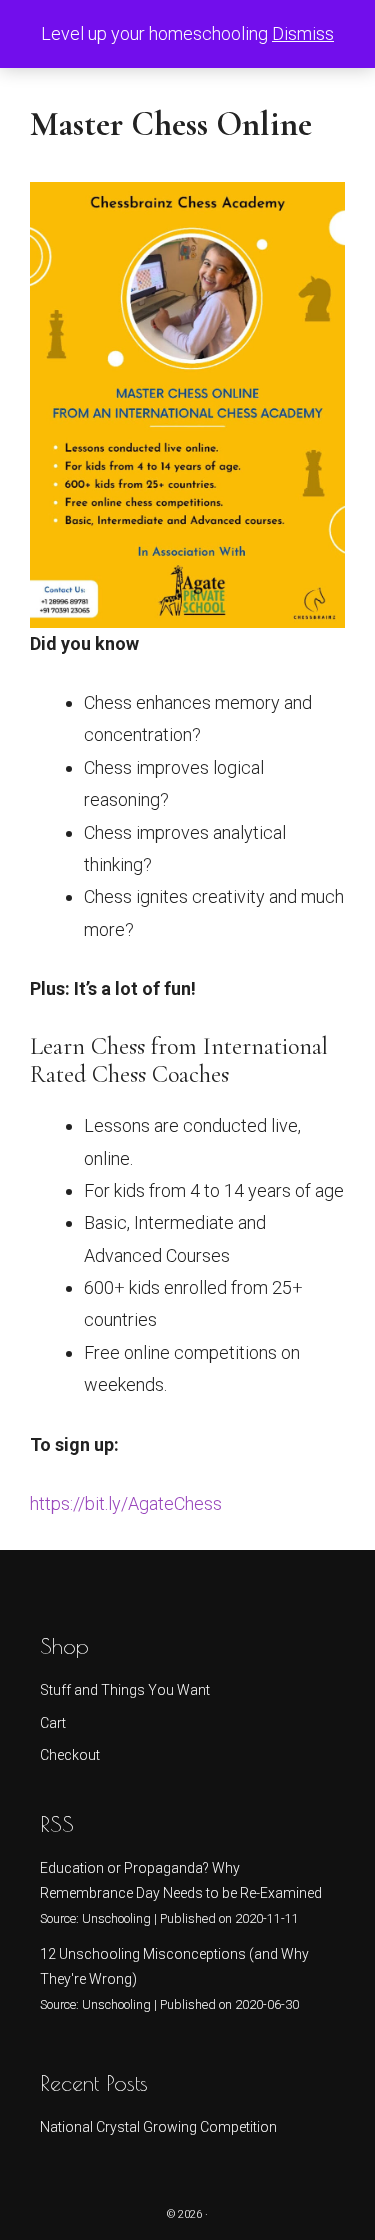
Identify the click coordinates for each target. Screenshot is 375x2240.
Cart (53, 1723)
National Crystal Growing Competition (158, 2127)
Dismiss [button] (303, 33)
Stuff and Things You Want (125, 1690)
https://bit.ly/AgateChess (126, 1503)
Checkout (70, 1755)
